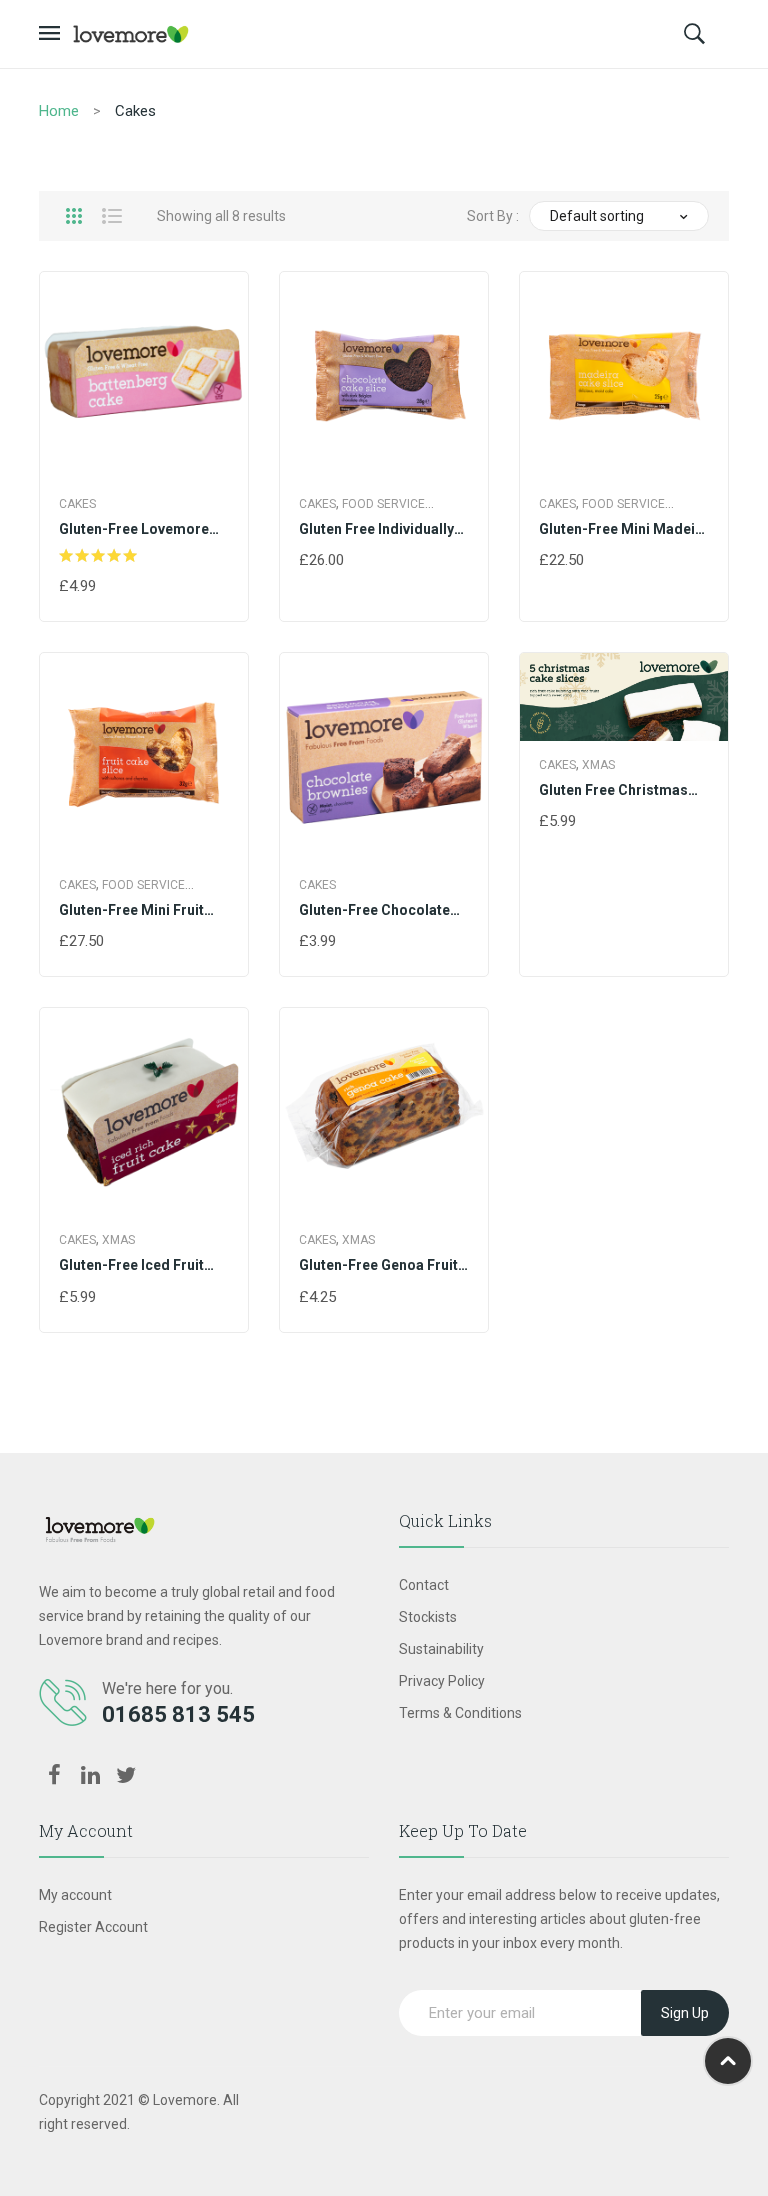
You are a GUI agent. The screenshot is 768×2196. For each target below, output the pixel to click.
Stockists (428, 1617)
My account (75, 1895)
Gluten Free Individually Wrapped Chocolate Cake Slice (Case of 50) (383, 530)
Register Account (93, 1927)
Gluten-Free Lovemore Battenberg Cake (134, 530)
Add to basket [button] (353, 942)
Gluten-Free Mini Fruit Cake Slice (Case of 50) (135, 911)
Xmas (598, 765)
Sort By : (493, 216)
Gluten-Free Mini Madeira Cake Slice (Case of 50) (624, 530)
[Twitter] (126, 1776)
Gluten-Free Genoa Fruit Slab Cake (378, 1266)
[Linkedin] (90, 1776)
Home (59, 111)
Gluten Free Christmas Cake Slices (613, 791)
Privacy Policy (442, 1681)
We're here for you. (167, 1688)
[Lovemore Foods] (131, 33)
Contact (424, 1585)
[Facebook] (54, 1776)
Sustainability (441, 1649)
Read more (98, 587)
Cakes (77, 504)
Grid (74, 216)
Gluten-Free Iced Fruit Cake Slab (131, 1266)
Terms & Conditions (460, 1713)
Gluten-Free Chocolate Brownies (374, 911)
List (112, 216)
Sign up (685, 2013)
